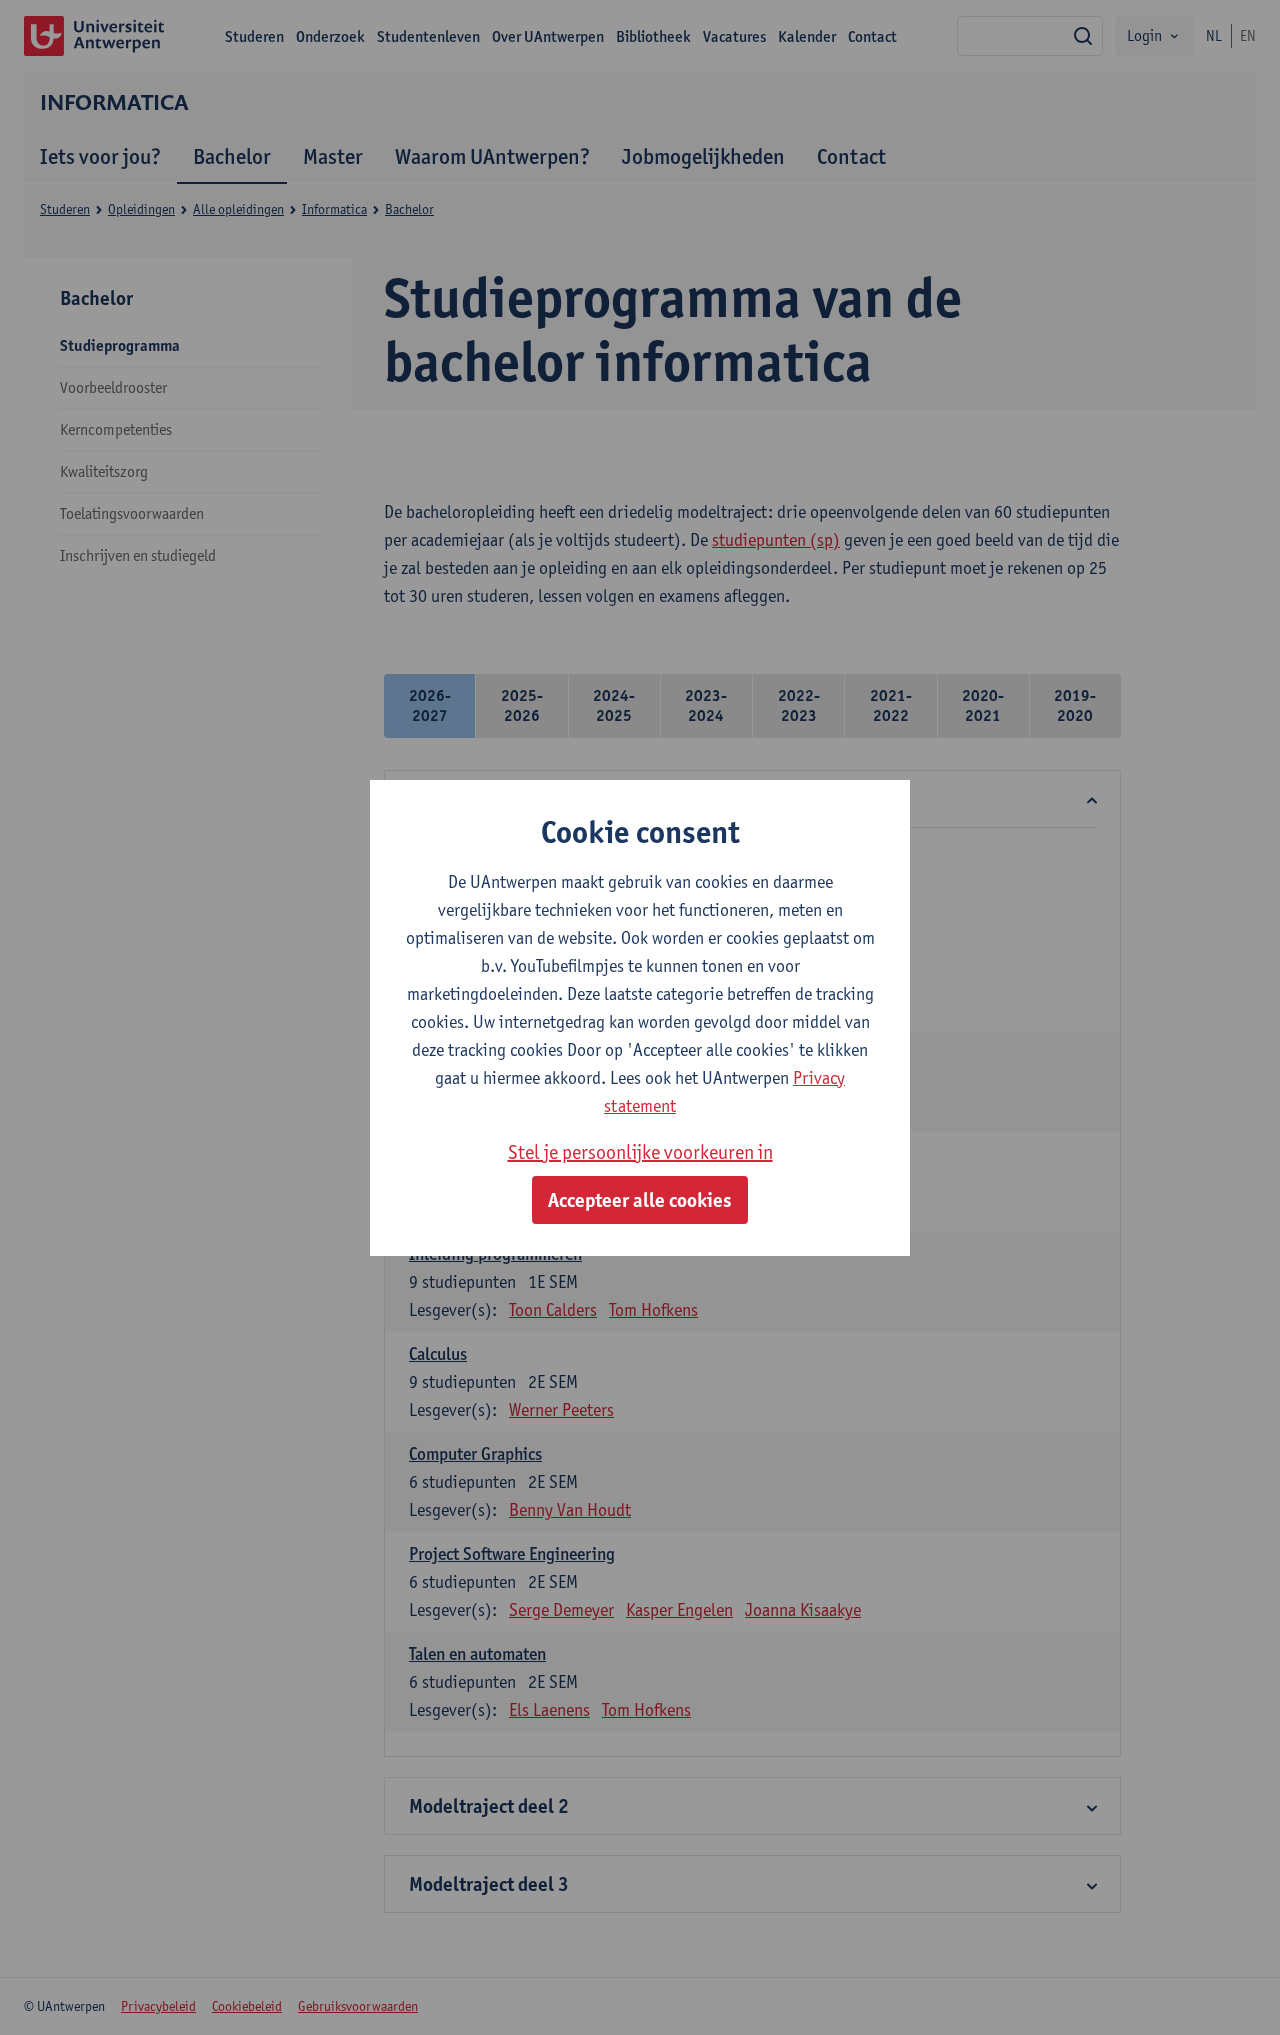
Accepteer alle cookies (640, 1200)
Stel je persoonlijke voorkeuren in (640, 1152)
